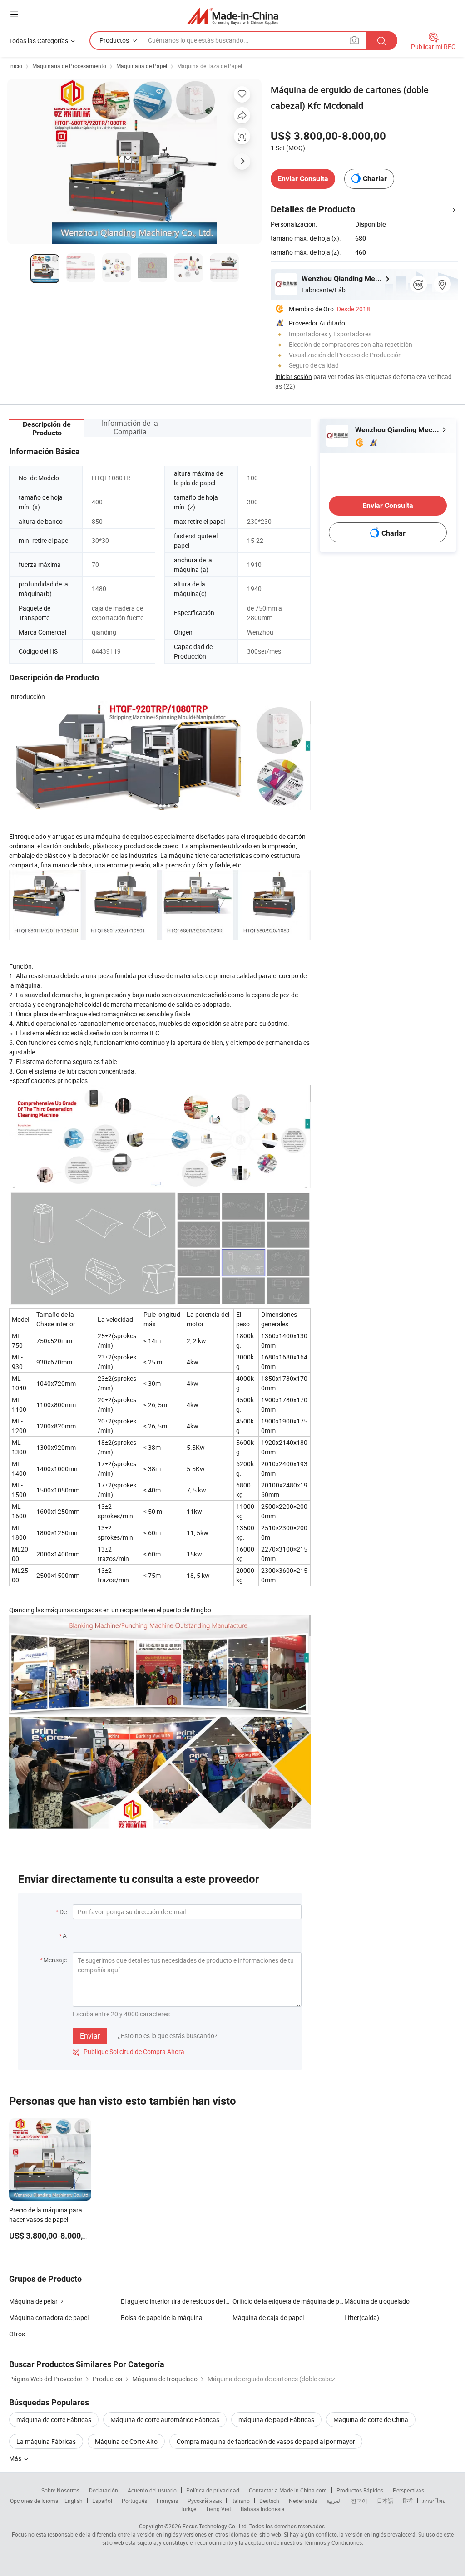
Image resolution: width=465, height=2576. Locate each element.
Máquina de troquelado (377, 2301)
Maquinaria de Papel (142, 66)
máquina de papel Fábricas (276, 2420)
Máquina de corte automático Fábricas (165, 2420)
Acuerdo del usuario (152, 2490)
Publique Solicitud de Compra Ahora (129, 2051)
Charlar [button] (375, 179)
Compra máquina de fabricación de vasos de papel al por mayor (266, 2441)
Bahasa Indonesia (263, 2509)
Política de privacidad (213, 2490)
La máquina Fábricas (46, 2441)
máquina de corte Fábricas (54, 2420)
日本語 (385, 2501)
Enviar (90, 2036)
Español (102, 2501)
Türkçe (188, 2509)
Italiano (240, 2501)
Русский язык (205, 2501)
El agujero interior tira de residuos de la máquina (177, 2301)
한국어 (359, 2501)
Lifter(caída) (362, 2317)
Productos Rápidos (360, 2490)
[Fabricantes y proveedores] (233, 16)
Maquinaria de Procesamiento (69, 66)
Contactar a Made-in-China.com (288, 2490)
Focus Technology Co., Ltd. (215, 2526)
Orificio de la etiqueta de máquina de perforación (288, 2301)
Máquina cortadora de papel (49, 2317)
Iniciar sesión (294, 377)
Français (167, 2501)
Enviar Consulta (303, 179)
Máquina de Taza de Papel (210, 66)
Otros (17, 2334)
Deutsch (269, 2501)
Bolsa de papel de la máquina (162, 2317)
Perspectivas (408, 2490)
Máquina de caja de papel (268, 2317)
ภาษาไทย (434, 2501)
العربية (334, 2501)
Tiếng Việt (218, 2509)
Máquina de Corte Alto (126, 2441)
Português (134, 2501)
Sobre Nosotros (60, 2490)
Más (16, 2458)
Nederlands (303, 2501)
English (74, 2501)
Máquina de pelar (33, 2301)
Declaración (104, 2490)
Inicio (16, 66)
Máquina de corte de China (371, 2420)
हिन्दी (408, 2501)
